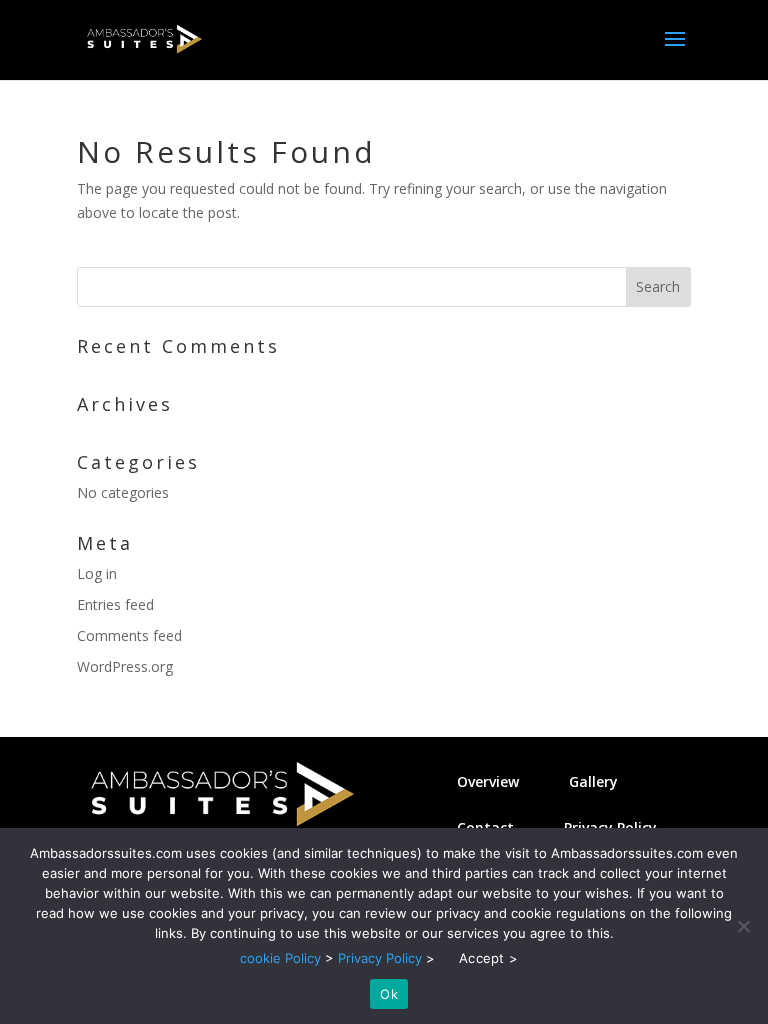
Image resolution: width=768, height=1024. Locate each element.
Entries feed (115, 604)
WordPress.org (125, 666)
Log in (97, 573)
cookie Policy (280, 958)
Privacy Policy (380, 958)
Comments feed (129, 635)
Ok (389, 994)
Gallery (593, 781)
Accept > (488, 958)
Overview (488, 781)
